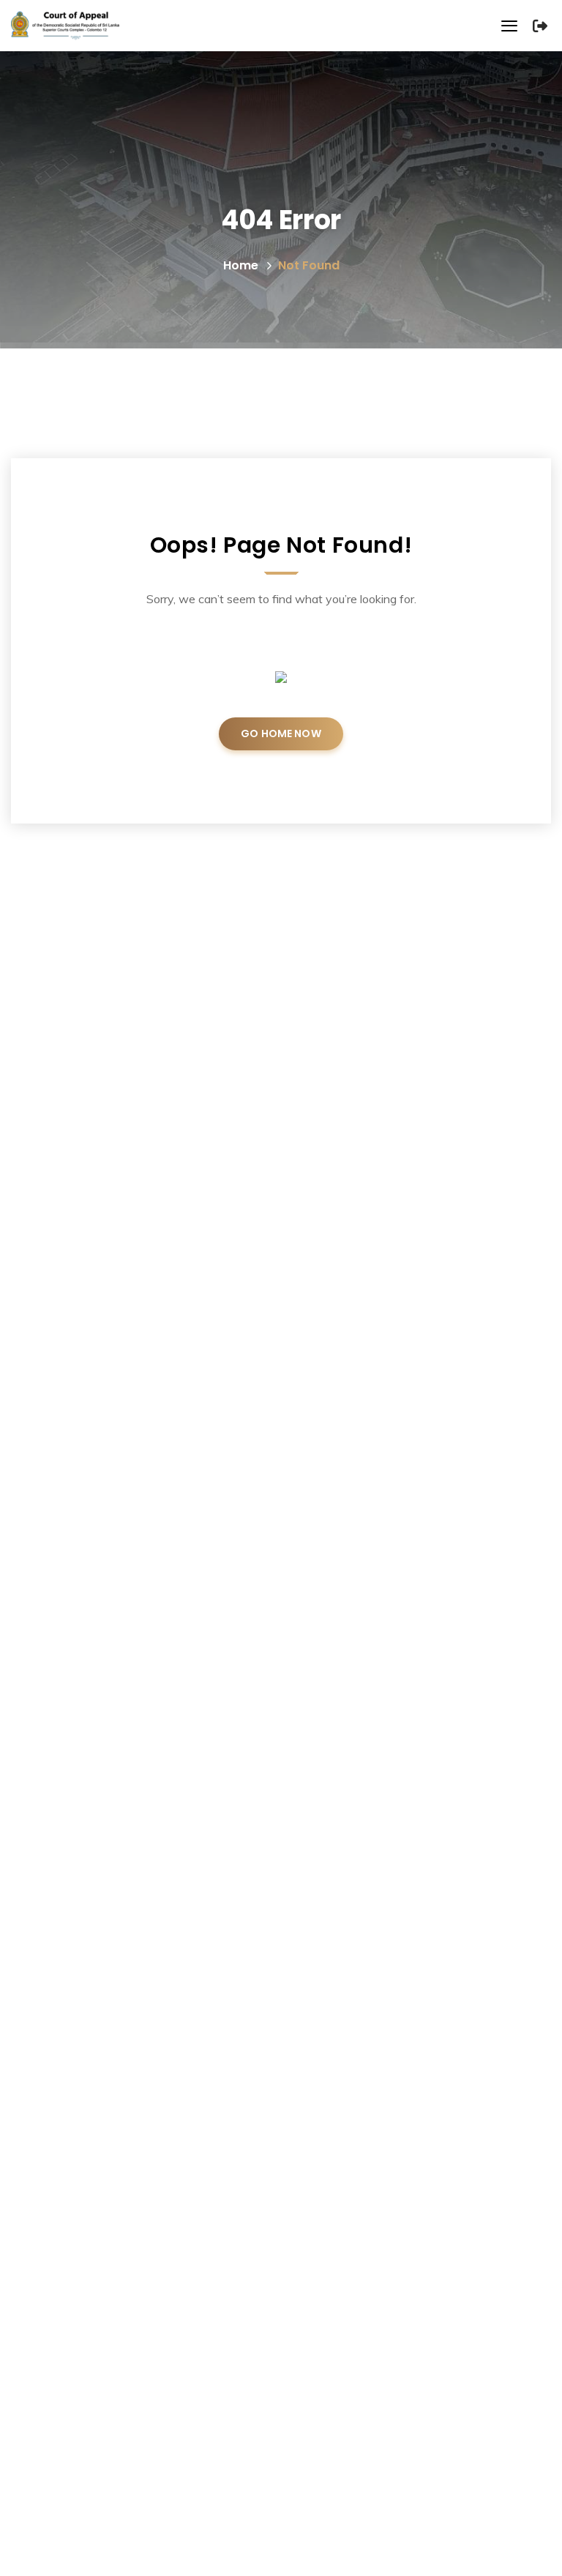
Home (241, 265)
